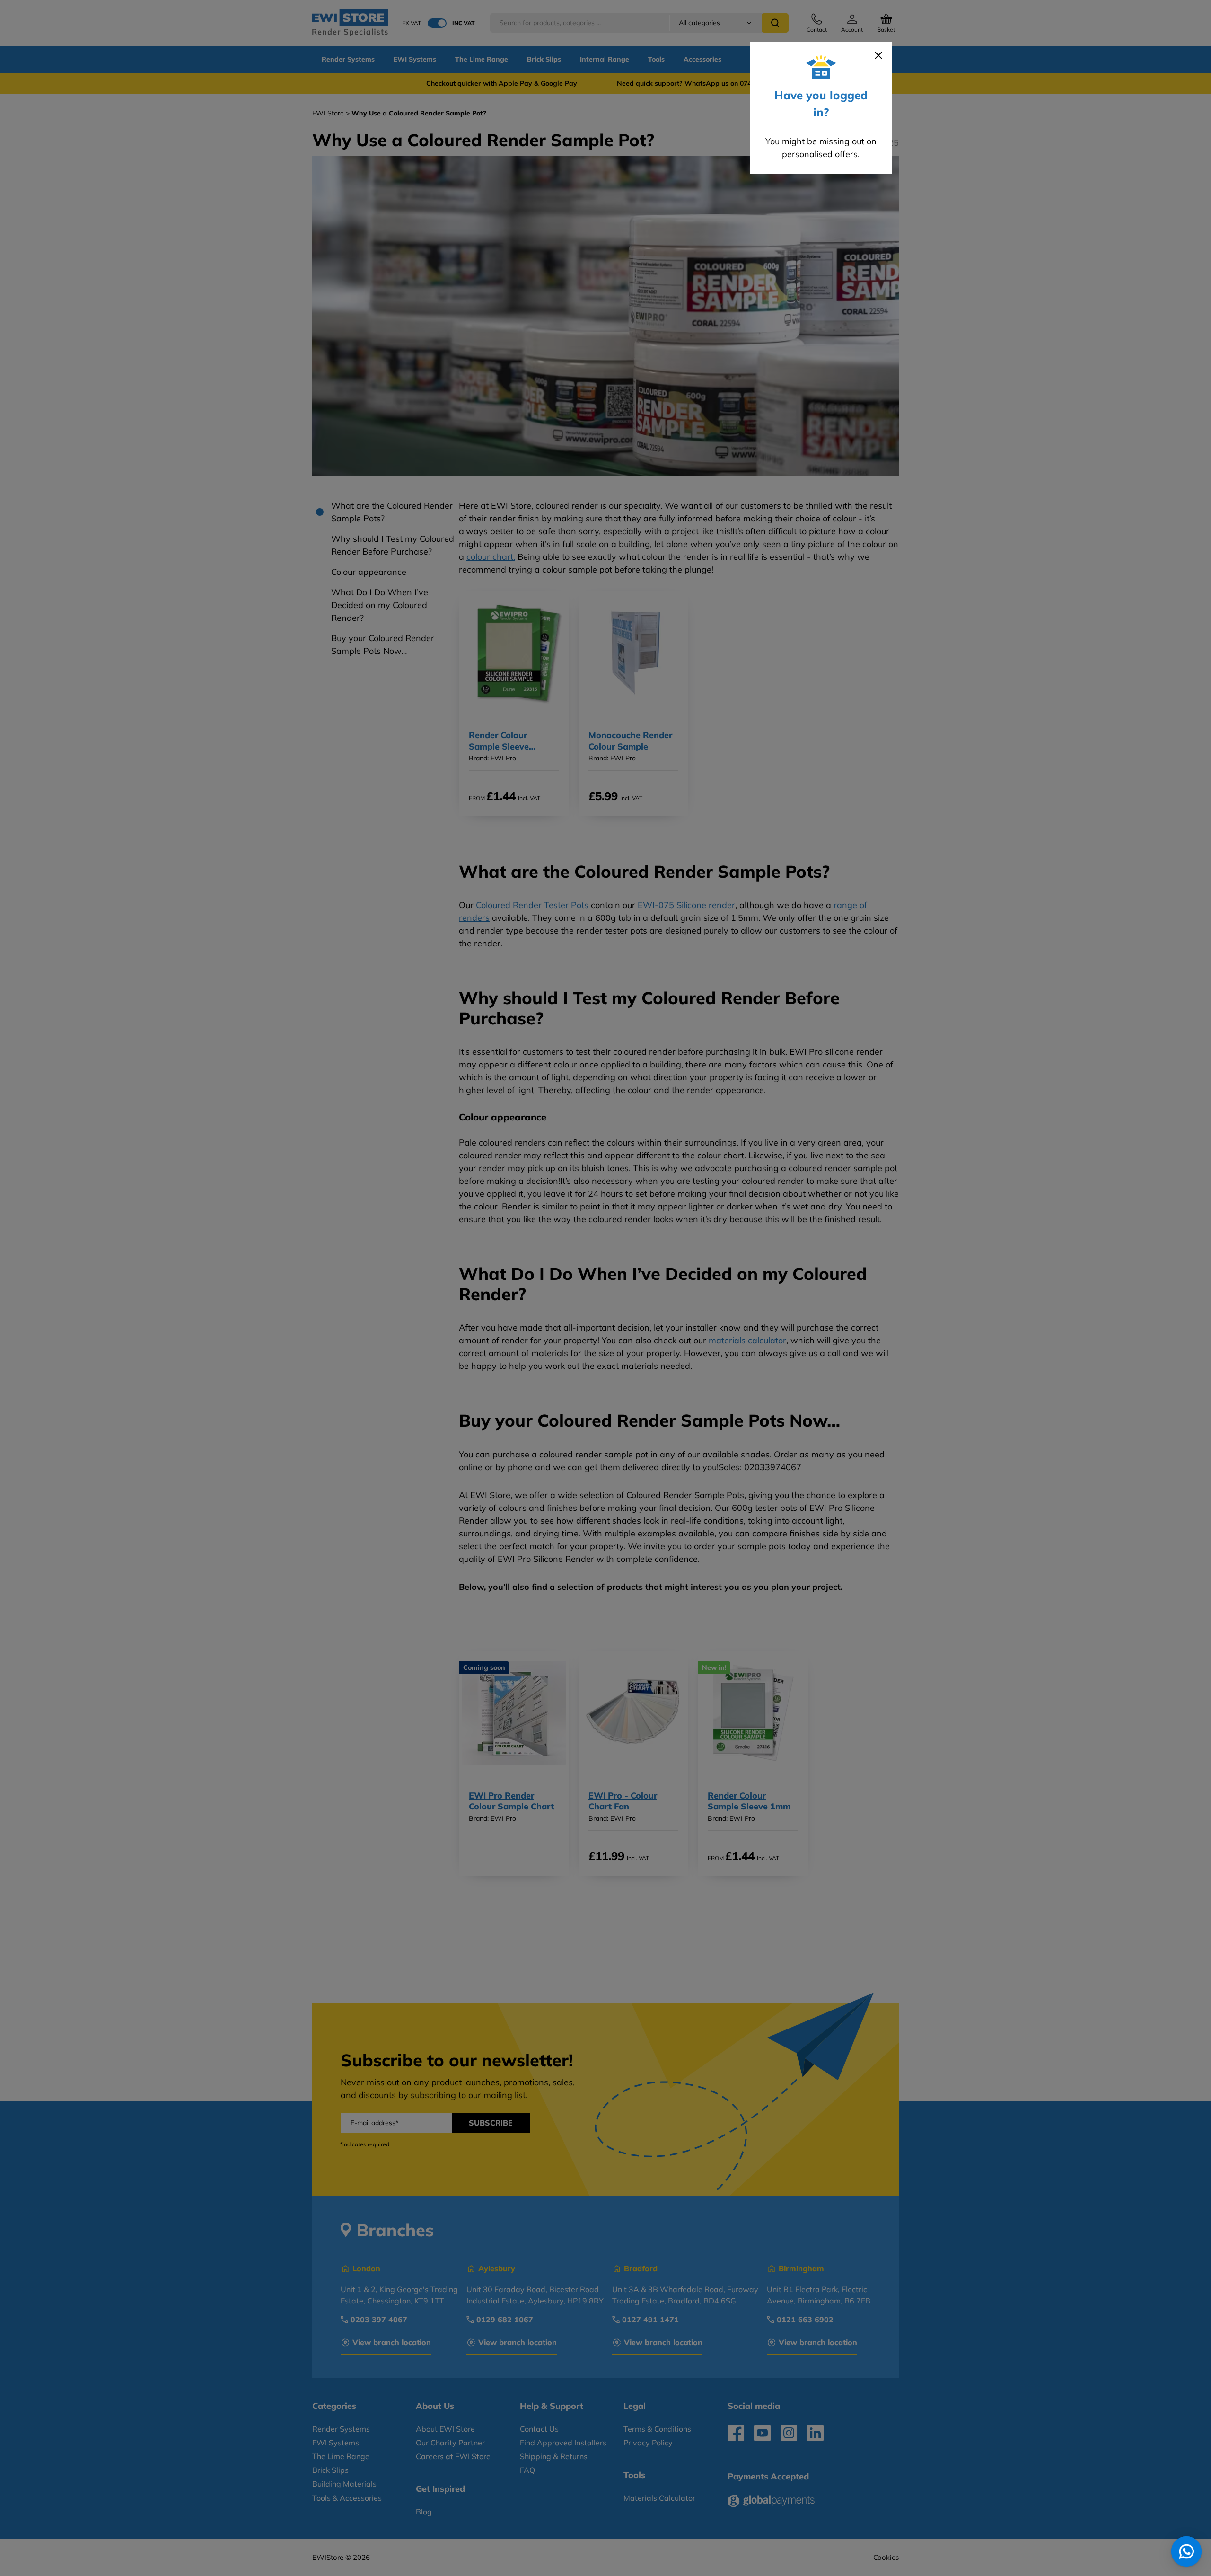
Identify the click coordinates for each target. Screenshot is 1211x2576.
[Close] (878, 55)
